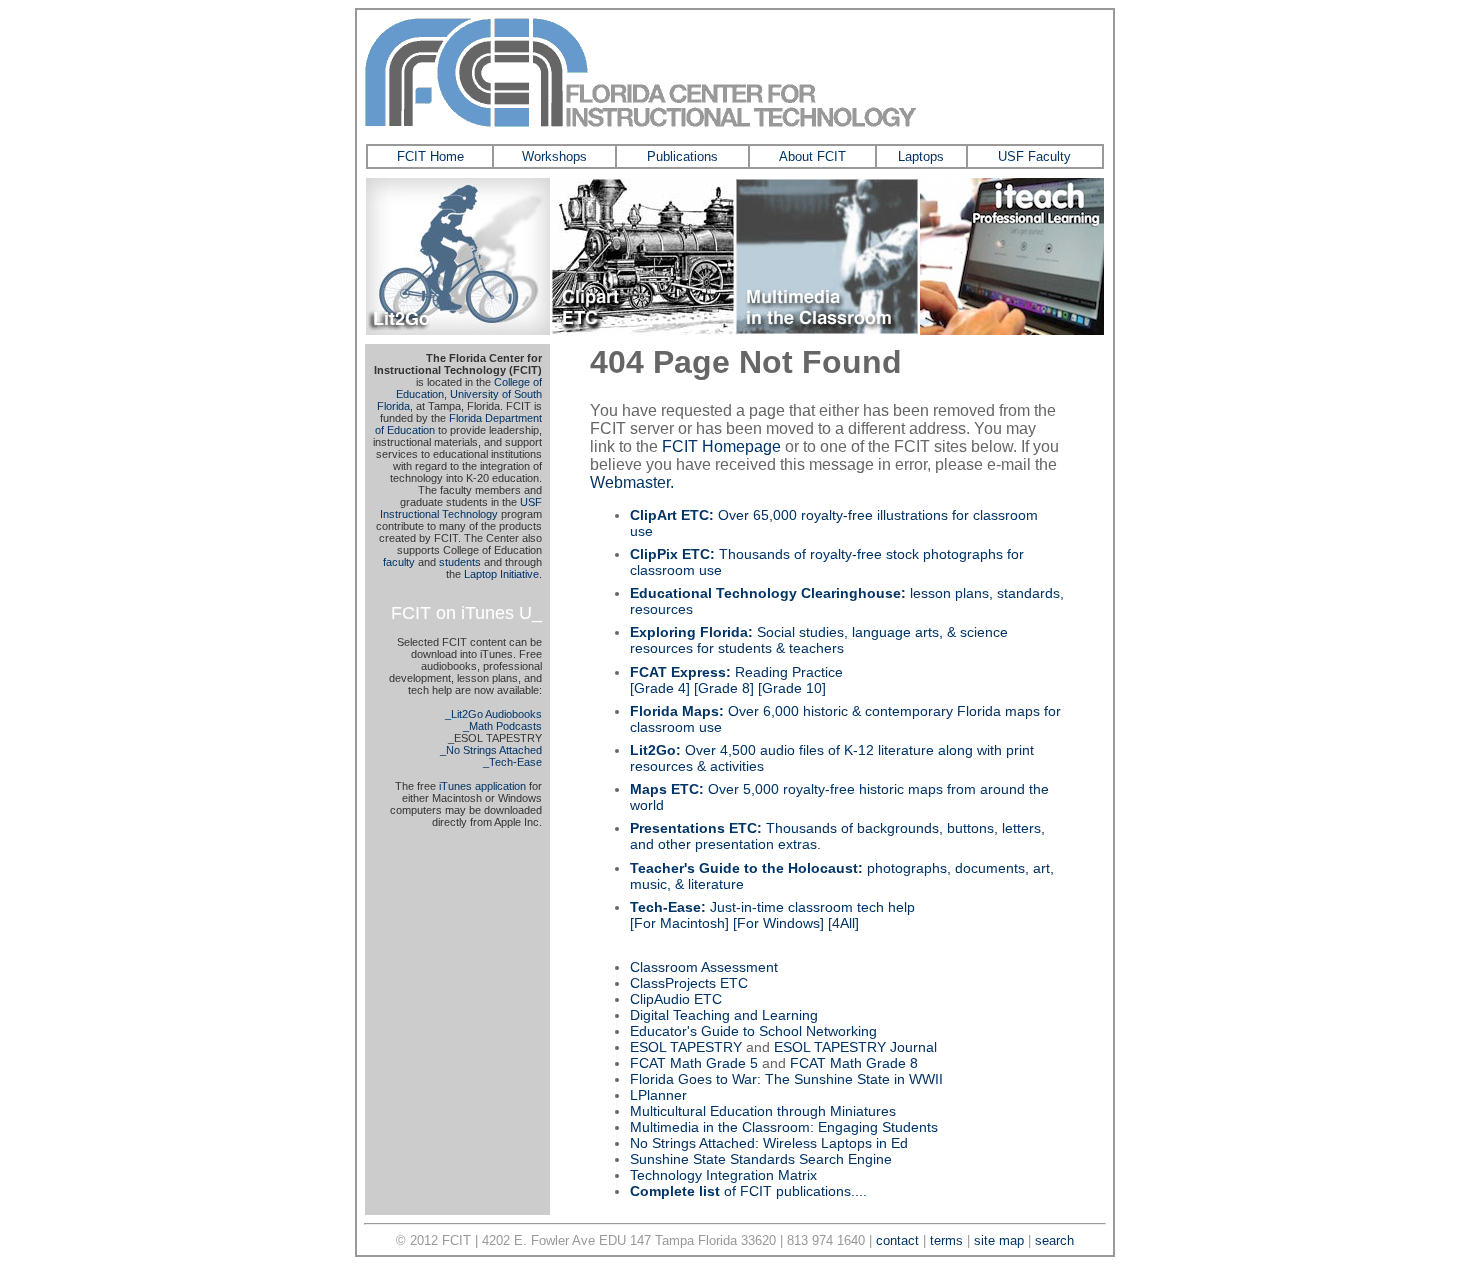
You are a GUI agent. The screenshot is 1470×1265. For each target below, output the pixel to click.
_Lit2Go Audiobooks (493, 714)
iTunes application (482, 786)
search (1054, 1240)
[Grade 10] (792, 688)
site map (999, 1240)
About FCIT (812, 156)
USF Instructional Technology (461, 508)
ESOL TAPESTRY (686, 1047)
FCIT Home (430, 156)
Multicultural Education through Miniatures (763, 1111)
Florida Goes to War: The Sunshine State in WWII (786, 1079)
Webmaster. (632, 482)
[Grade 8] (724, 688)
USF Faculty (1034, 156)
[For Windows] (778, 923)
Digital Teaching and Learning (724, 1015)
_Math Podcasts (502, 726)
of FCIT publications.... (748, 1191)
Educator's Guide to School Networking (753, 1031)
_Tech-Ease (512, 762)
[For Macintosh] (679, 923)
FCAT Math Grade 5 (694, 1063)
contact (897, 1240)
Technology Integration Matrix (723, 1175)
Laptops (921, 156)
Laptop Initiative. (503, 574)
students (460, 562)
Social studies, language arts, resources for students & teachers (819, 640)
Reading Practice (736, 672)
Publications (682, 156)
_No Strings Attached (491, 750)
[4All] (843, 923)
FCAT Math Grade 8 (854, 1063)
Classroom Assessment (704, 967)
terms (946, 1240)
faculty (399, 562)
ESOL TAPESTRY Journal (855, 1047)
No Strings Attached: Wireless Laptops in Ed (769, 1143)
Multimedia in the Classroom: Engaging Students (784, 1127)
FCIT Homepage (721, 446)
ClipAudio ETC (676, 999)
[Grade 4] (660, 688)
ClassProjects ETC (689, 983)
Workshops (554, 156)
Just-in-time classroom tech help (772, 907)
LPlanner (658, 1095)
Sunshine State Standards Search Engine (761, 1159)
